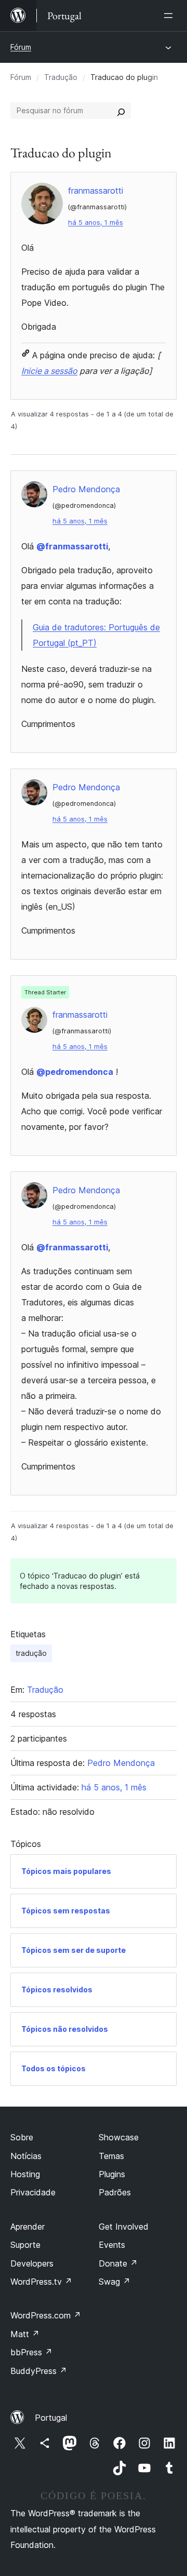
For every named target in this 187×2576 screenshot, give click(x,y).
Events (112, 2245)
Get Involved (124, 2227)
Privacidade (33, 2192)
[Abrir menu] (170, 16)
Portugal (51, 2418)
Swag (115, 2282)
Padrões (115, 2192)
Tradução (61, 77)
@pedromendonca (75, 1072)
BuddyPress (39, 2371)
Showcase (119, 2137)
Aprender (28, 2227)
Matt (25, 2334)
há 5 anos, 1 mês (96, 222)
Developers (32, 2263)
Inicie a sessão (49, 371)
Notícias (26, 2156)
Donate (118, 2263)
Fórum (21, 47)
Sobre (22, 2137)
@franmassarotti (72, 546)
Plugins (112, 2174)
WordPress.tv (41, 2282)
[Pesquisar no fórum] (121, 111)
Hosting (25, 2174)
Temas (111, 2156)
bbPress (31, 2352)
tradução (31, 1653)
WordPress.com (46, 2315)
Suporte (25, 2245)
